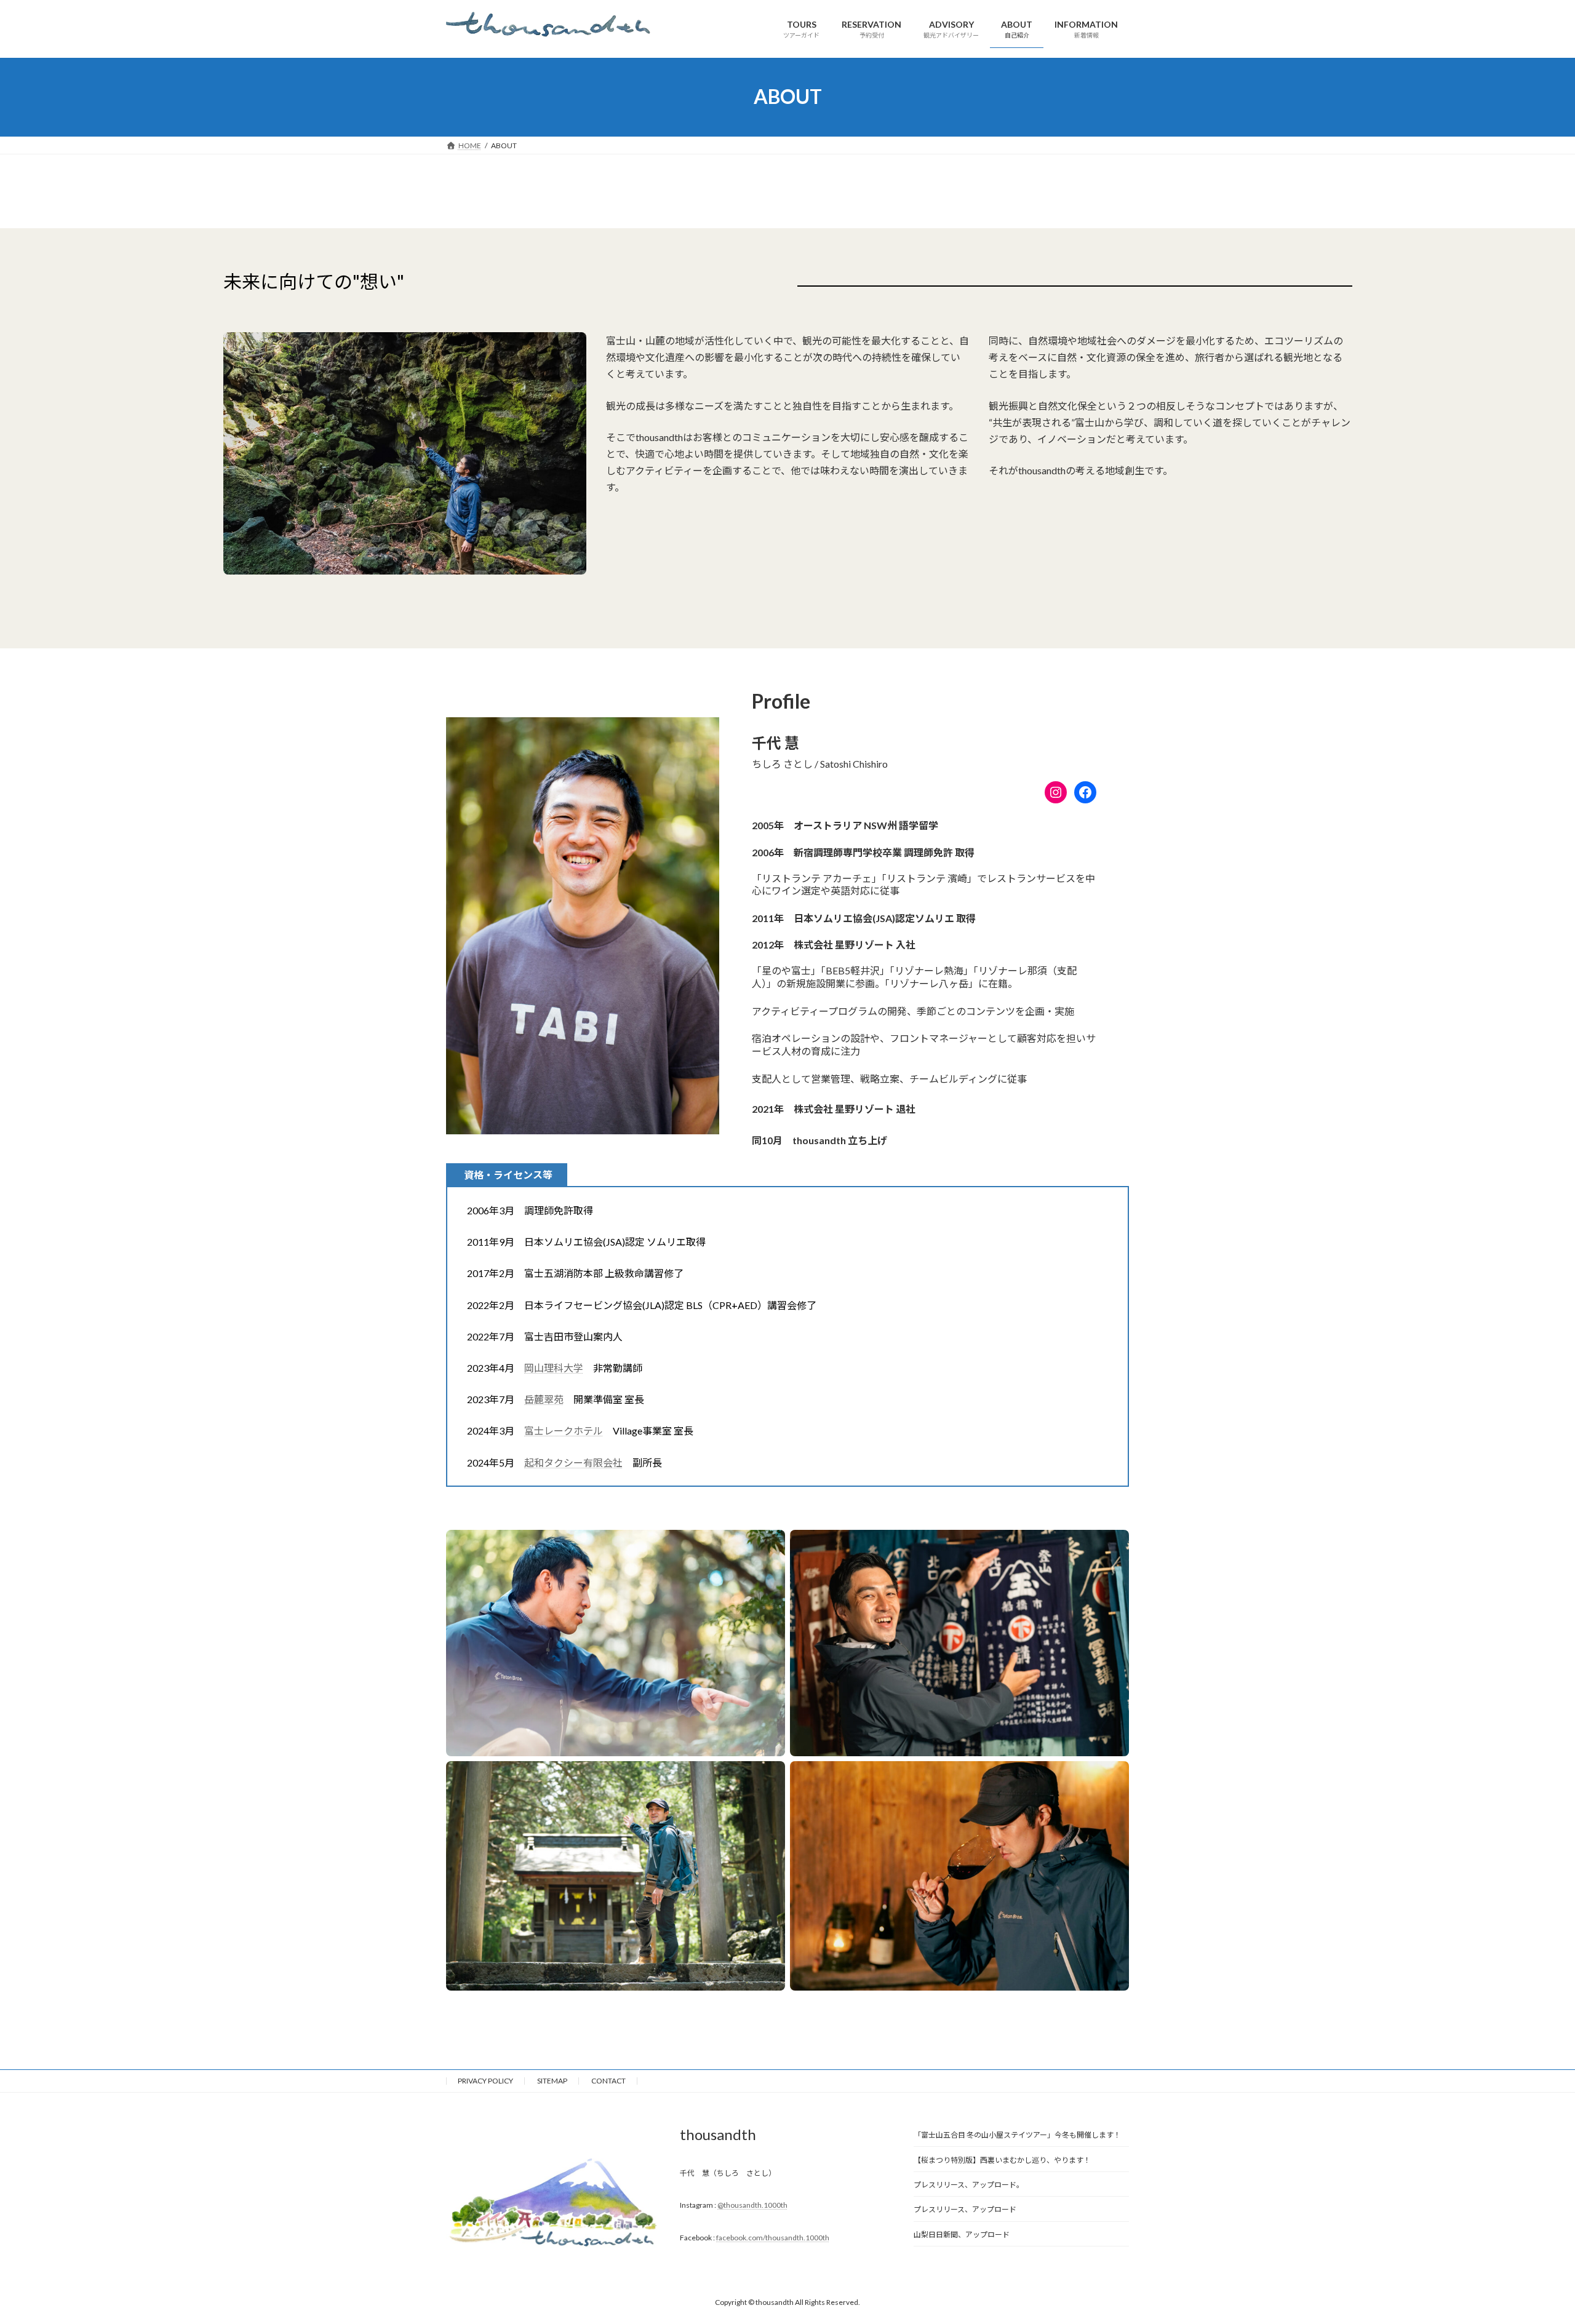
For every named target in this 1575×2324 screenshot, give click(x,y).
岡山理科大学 (554, 1368)
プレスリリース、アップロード (965, 2210)
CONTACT (608, 2081)
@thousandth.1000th (752, 2205)
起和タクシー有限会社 (573, 1462)
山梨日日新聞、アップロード (962, 2234)
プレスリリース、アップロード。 (969, 2185)
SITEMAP (552, 2081)
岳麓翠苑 (544, 1399)
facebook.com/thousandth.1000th (773, 2238)
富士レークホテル (564, 1431)
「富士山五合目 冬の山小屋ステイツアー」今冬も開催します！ (1017, 2135)
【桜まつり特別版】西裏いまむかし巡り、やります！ (1002, 2160)
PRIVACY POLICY (485, 2081)
